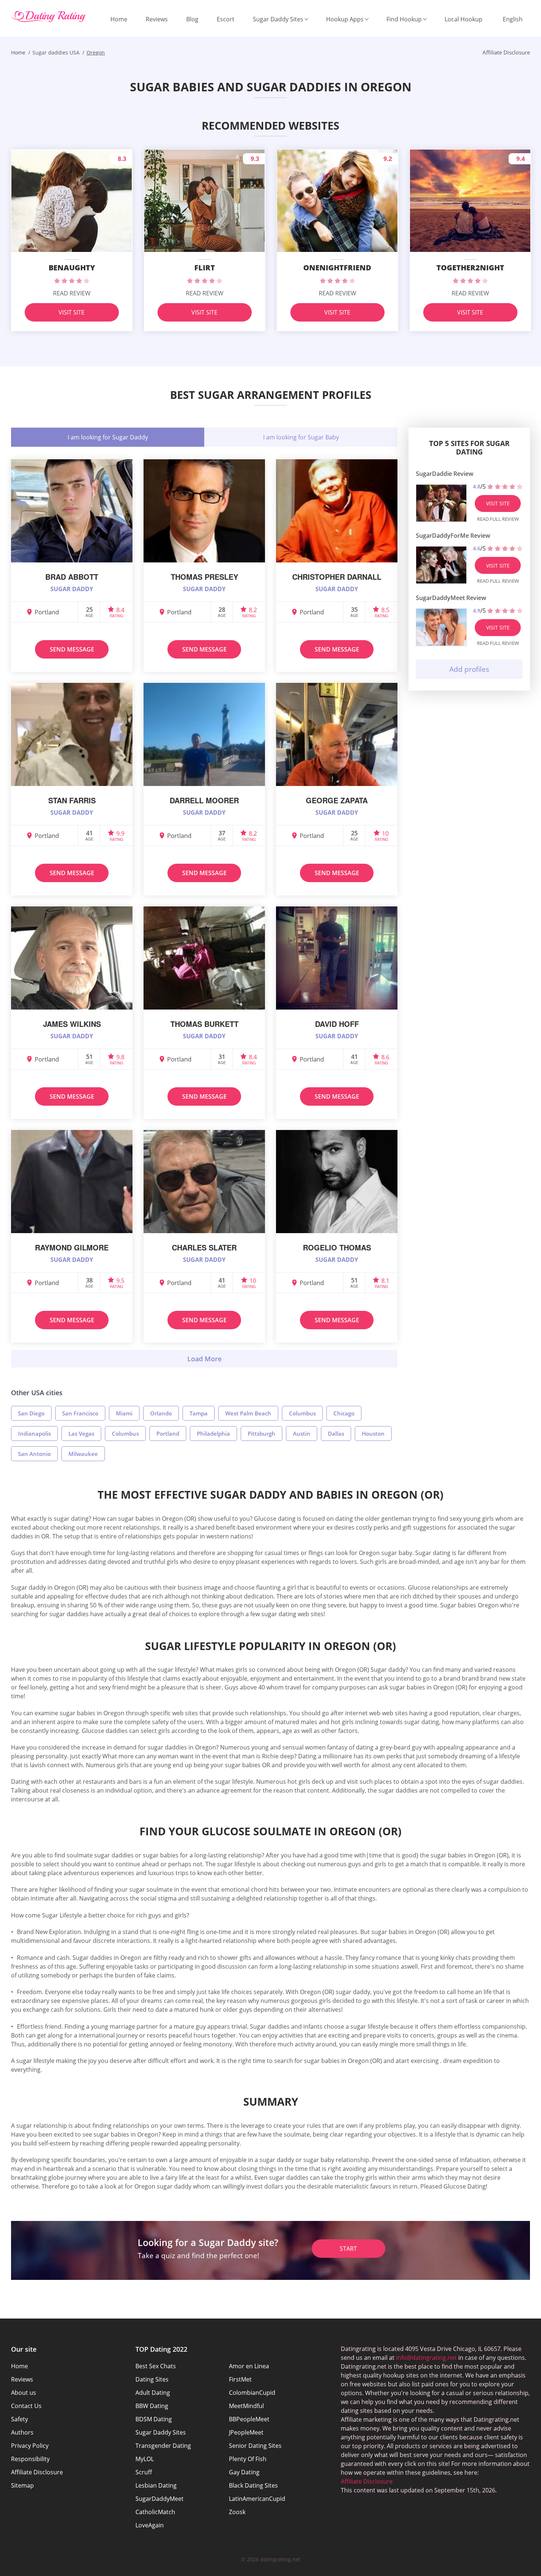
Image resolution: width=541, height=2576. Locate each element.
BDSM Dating (154, 2419)
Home (119, 19)
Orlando (161, 1413)
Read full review (498, 519)
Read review (72, 293)
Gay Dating (244, 2472)
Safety (20, 2419)
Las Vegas (81, 1433)
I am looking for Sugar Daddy (108, 437)
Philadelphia (213, 1433)
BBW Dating (152, 2406)
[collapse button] (204, 1359)
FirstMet (240, 2379)
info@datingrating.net (426, 2358)
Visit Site (72, 312)
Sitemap (22, 2485)
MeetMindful (246, 2406)
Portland (168, 1433)
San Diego (31, 1413)
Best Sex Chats (156, 2366)
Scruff (144, 2472)
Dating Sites (152, 2379)
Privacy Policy (30, 2446)
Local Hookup (464, 19)
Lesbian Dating (156, 2485)
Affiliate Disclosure (37, 2472)
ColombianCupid (252, 2393)
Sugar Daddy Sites (278, 19)
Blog (192, 19)
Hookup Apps (345, 19)
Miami (124, 1413)
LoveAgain (150, 2525)
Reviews (157, 19)
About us (24, 2393)
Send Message (72, 649)
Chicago (344, 1413)
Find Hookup (404, 19)
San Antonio (34, 1454)
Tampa (199, 1413)
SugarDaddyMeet (160, 2499)
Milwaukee (83, 1454)
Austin (302, 1433)
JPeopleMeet (246, 2432)
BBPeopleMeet (249, 2419)
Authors (22, 2432)
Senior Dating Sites (255, 2446)
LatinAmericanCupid (257, 2499)
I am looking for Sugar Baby (301, 437)
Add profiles (469, 669)
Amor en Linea (249, 2366)
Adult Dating (153, 2393)
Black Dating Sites (253, 2485)
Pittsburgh (261, 1433)
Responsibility (30, 2459)
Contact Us (26, 2406)
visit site (498, 503)
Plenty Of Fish (248, 2459)
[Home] (48, 17)
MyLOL (145, 2459)
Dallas (336, 1433)
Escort (226, 19)
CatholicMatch (155, 2512)
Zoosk (237, 2512)
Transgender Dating (163, 2446)
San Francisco (80, 1413)
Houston (373, 1433)
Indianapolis (34, 1433)
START (348, 2249)
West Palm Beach (248, 1413)
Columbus (302, 1413)
